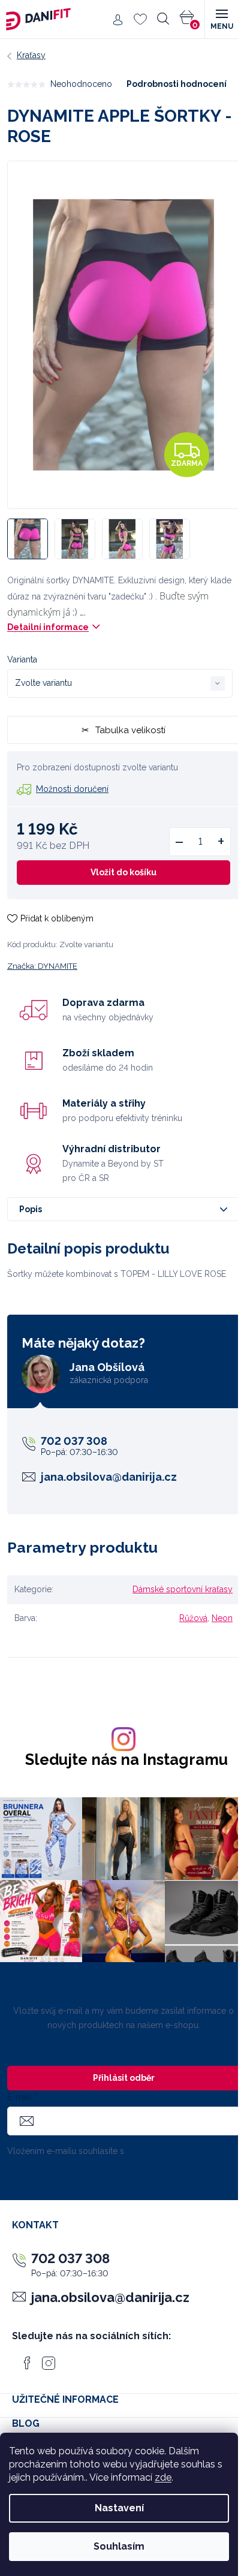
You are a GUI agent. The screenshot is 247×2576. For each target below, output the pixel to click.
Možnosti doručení (72, 789)
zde (163, 2477)
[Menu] (221, 19)
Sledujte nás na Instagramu (126, 1760)
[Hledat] (163, 19)
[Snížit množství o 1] (179, 842)
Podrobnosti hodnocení (177, 84)
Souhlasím (119, 2546)
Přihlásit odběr (124, 2078)
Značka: (42, 966)
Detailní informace (48, 627)
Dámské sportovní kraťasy (183, 1589)
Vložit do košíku (123, 872)
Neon (222, 1618)
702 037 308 (74, 1441)
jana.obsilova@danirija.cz (109, 1477)
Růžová (193, 1618)
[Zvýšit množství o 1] (221, 842)
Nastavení (119, 2508)
